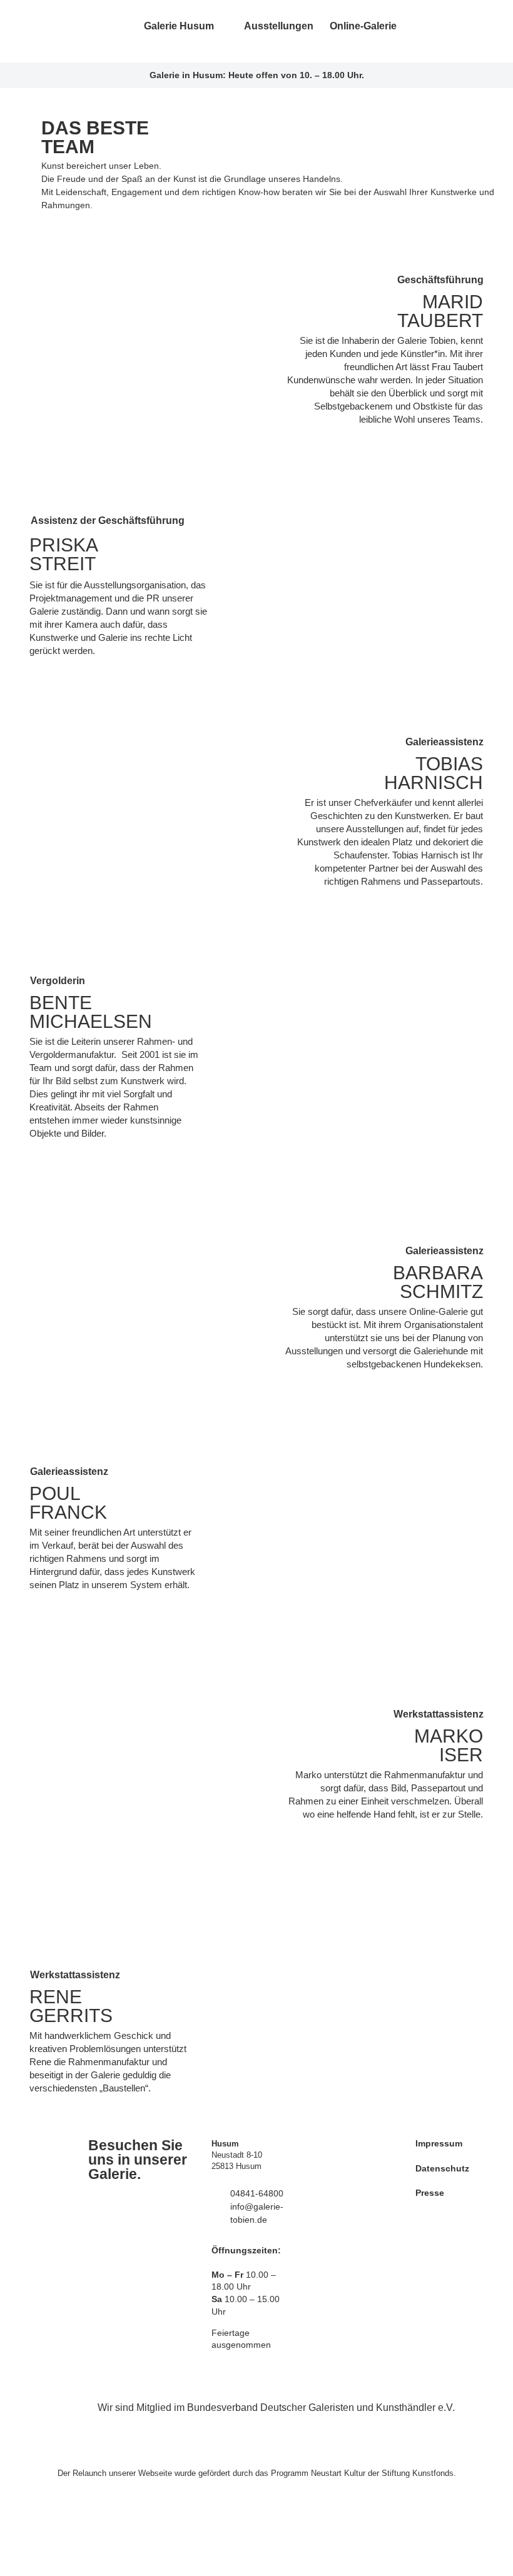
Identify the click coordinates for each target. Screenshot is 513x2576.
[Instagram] (443, 31)
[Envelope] (485, 31)
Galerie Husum (179, 26)
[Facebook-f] (422, 31)
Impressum (439, 2143)
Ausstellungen (279, 26)
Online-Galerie (363, 26)
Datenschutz (442, 2168)
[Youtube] (464, 31)
